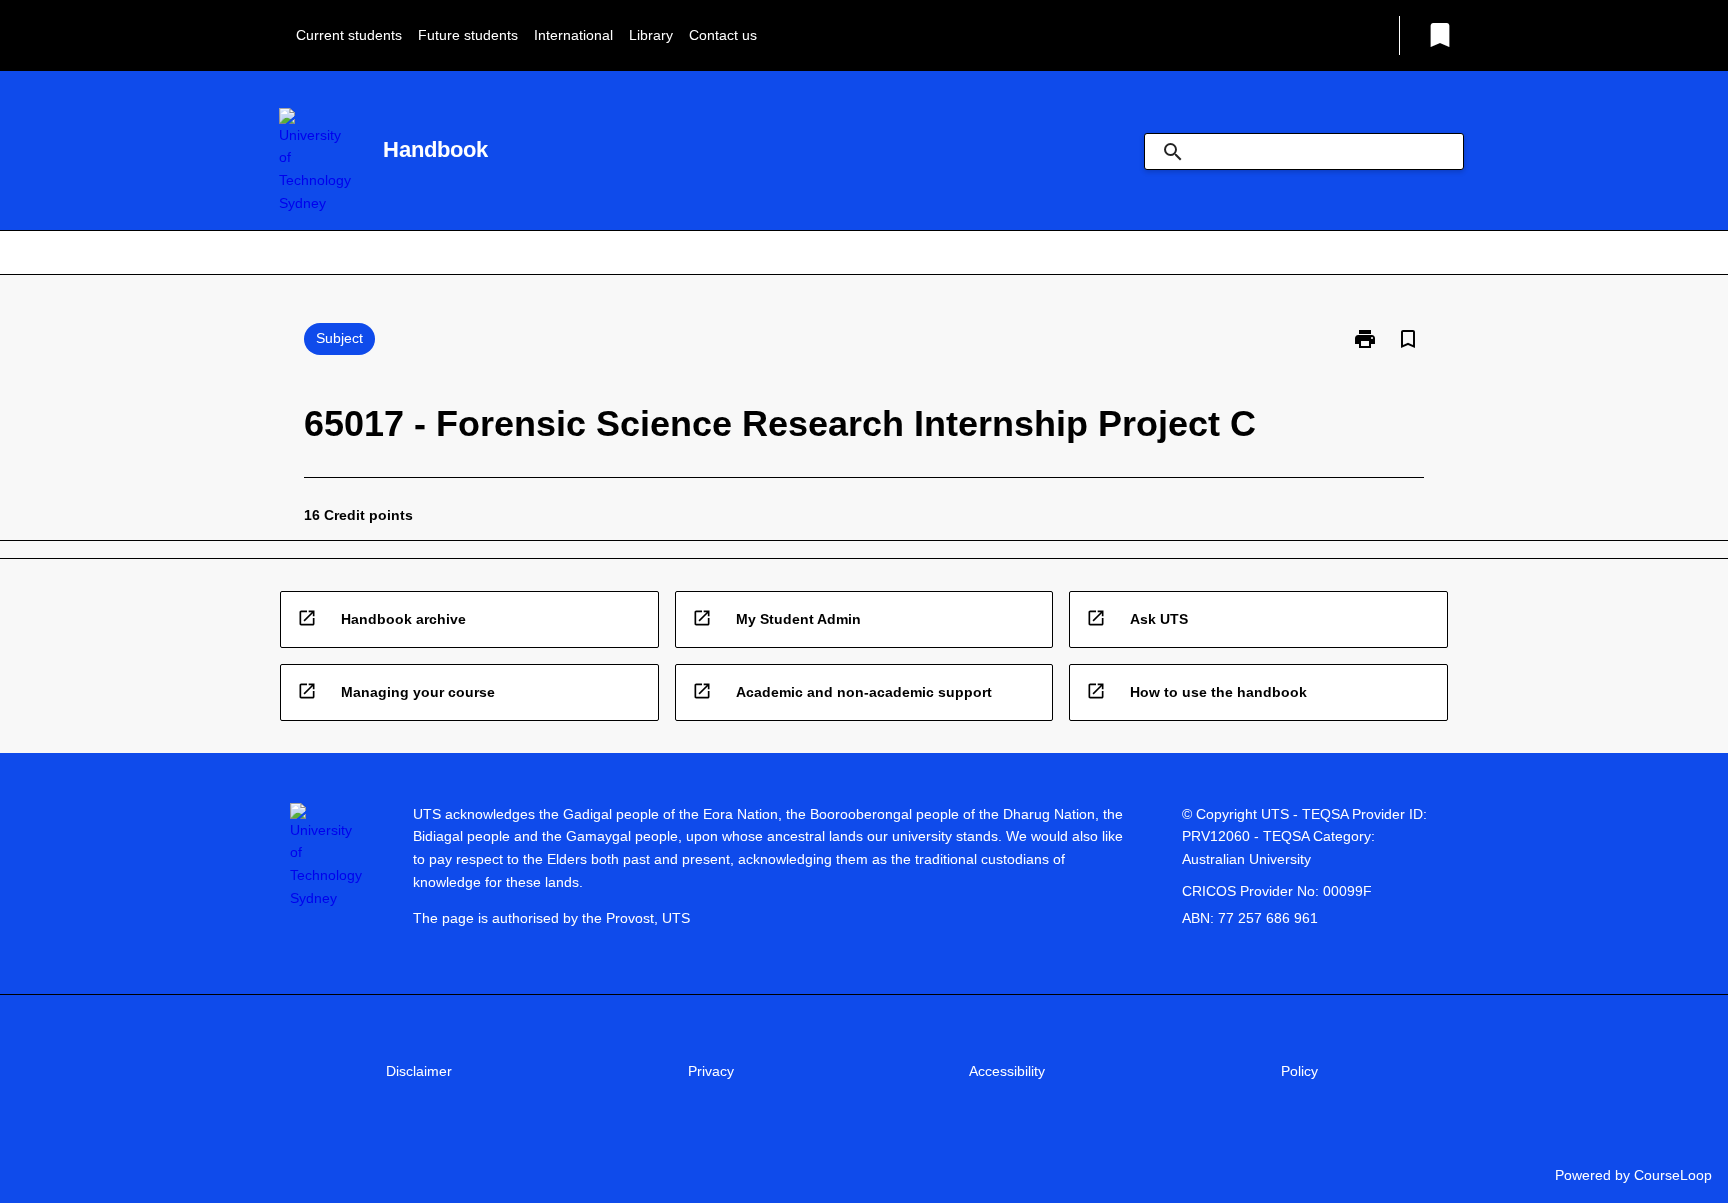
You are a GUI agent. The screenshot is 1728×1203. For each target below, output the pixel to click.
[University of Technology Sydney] (315, 161)
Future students (468, 35)
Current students (349, 35)
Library (651, 35)
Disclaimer (419, 1071)
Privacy (711, 1071)
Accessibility (1007, 1071)
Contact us (723, 35)
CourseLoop (1673, 1175)
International (573, 35)
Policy (1299, 1071)
